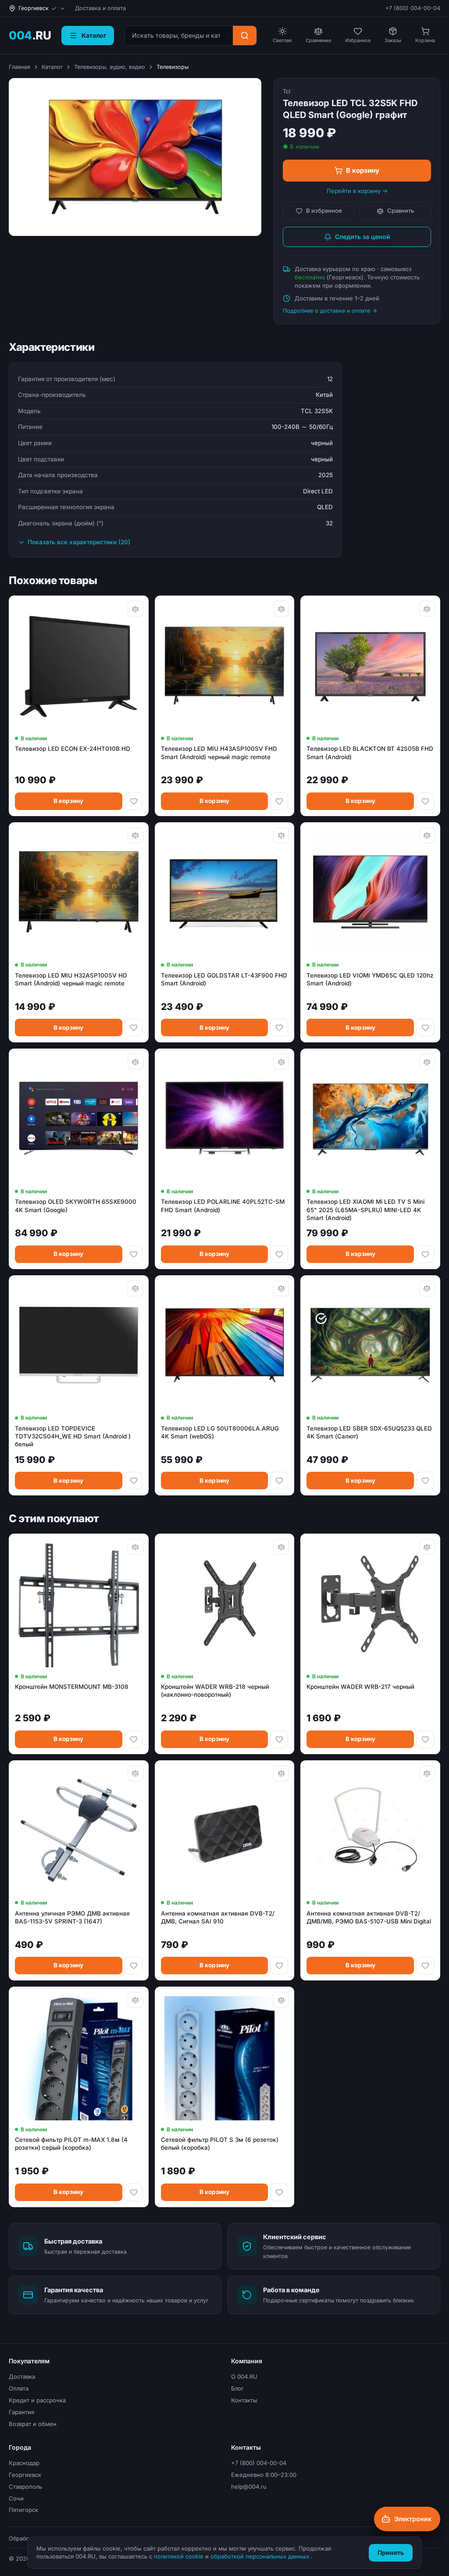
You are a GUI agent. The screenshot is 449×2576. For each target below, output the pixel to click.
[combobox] (179, 36)
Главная (20, 67)
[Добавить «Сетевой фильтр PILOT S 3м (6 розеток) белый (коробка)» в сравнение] (281, 2000)
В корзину (363, 170)
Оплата (19, 2388)
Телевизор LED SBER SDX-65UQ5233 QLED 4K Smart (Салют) (369, 1432)
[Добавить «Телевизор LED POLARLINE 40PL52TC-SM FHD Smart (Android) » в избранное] (279, 1254)
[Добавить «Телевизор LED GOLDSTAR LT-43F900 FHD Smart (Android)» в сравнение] (281, 835)
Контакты (244, 2400)
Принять (391, 2553)
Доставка (22, 2376)
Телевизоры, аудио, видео (110, 67)
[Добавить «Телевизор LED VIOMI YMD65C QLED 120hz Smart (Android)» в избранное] (425, 1028)
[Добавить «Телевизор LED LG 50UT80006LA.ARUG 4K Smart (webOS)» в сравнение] (281, 1288)
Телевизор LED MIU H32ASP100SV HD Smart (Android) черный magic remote (71, 979)
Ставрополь (25, 2487)
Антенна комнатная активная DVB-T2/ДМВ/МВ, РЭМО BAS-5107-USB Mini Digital (369, 1917)
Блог (237, 2388)
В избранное (324, 211)
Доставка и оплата (100, 8)
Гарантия (21, 2412)
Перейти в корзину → (357, 191)
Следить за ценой (363, 237)
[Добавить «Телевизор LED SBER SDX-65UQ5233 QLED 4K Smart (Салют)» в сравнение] (427, 1288)
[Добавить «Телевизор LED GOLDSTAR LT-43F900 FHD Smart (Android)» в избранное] (279, 1028)
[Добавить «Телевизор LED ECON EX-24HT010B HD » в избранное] (134, 801)
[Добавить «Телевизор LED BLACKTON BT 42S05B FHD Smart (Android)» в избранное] (425, 801)
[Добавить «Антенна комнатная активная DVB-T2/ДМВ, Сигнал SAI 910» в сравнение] (281, 1773)
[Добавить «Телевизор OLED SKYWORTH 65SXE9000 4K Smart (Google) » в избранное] (134, 1254)
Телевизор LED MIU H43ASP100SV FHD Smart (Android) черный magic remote (219, 753)
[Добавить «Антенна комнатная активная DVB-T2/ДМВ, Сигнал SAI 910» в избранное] (279, 1966)
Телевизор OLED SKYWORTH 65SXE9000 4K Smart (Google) (76, 1206)
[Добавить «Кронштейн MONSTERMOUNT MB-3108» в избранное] (134, 1739)
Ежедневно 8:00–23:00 (264, 2475)
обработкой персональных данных (261, 2556)
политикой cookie (180, 2556)
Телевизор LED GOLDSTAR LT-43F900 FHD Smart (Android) (224, 979)
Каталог (52, 67)
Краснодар (24, 2463)
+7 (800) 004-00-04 (413, 8)
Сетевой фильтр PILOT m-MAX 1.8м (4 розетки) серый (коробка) (71, 2144)
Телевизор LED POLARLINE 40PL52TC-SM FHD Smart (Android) (223, 1206)
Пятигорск (23, 2510)
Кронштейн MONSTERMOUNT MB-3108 (72, 1687)
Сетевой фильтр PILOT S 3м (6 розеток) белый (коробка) (220, 2144)
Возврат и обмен (33, 2424)
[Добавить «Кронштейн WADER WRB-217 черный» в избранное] (425, 1739)
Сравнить (401, 211)
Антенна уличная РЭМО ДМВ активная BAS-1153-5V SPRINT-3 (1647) (72, 1917)
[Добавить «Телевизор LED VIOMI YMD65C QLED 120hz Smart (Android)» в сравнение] (427, 835)
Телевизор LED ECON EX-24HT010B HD (73, 749)
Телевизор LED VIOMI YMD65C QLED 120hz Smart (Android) (370, 979)
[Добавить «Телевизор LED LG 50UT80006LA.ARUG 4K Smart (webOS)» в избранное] (279, 1481)
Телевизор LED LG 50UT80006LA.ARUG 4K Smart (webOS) (220, 1432)
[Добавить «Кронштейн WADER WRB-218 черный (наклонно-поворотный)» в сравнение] (281, 1547)
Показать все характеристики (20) (79, 542)
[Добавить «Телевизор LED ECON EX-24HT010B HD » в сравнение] (135, 609)
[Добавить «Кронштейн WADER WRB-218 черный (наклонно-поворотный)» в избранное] (279, 1739)
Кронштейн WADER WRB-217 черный (360, 1687)
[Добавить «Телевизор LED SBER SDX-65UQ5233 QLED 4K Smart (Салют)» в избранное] (425, 1481)
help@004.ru (249, 2487)
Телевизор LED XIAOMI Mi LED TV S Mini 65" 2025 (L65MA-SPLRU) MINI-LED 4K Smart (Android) (365, 1210)
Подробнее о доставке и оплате (326, 311)
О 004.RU (244, 2376)
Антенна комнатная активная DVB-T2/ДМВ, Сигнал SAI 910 (218, 1917)
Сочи (16, 2498)
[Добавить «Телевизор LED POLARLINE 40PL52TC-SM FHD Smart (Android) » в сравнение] (281, 1062)
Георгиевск (25, 2475)
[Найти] (245, 36)
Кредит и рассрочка (37, 2400)
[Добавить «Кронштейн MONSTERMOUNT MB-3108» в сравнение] (135, 1547)
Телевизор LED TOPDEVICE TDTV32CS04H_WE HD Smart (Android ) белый (73, 1436)
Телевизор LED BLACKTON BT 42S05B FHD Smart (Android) (370, 753)
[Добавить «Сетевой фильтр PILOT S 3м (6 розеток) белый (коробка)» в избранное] (279, 2192)
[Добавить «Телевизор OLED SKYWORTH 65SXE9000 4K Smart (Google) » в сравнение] (135, 1062)
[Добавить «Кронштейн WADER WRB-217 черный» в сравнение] (427, 1547)
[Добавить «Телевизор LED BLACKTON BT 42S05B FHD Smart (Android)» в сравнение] (427, 609)
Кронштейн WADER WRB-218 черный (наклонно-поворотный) (215, 1691)
